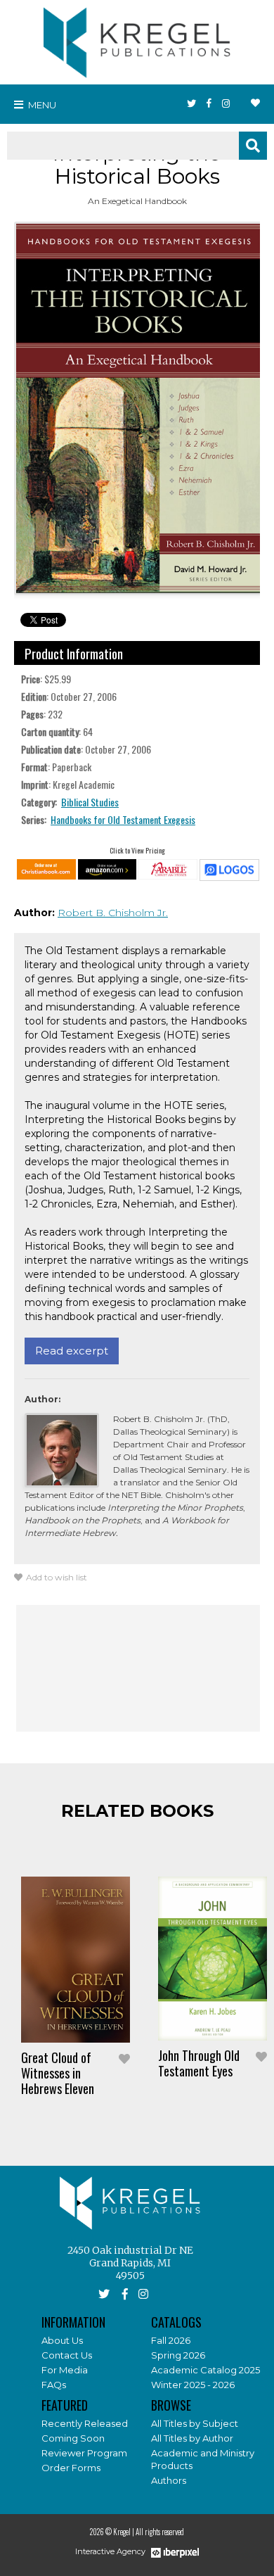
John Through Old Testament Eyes (199, 2063)
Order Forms (71, 2468)
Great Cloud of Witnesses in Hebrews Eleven (58, 2073)
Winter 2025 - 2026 (193, 2385)
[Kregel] (137, 39)
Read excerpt (72, 1351)
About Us (62, 2340)
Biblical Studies (90, 802)
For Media (65, 2370)
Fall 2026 (171, 2340)
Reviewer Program (84, 2453)
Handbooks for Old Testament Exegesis (123, 819)
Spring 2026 (178, 2355)
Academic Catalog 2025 (205, 2370)
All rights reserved (160, 2532)
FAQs (54, 2385)
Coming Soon (73, 2438)
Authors (169, 2480)
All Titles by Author (192, 2438)
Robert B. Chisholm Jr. (113, 913)
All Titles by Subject (195, 2423)
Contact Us (67, 2355)
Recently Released (85, 2423)
